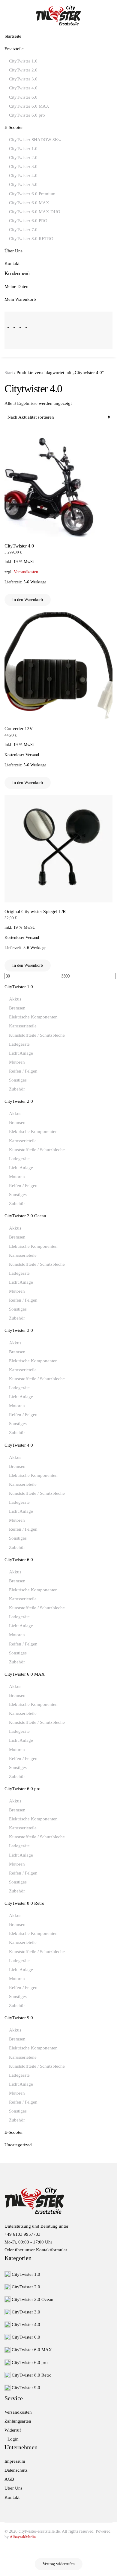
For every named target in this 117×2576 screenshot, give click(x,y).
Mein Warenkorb (20, 299)
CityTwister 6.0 (23, 97)
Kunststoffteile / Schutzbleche (37, 1035)
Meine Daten (16, 286)
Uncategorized (18, 2145)
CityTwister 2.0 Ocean (25, 1216)
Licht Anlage (21, 1053)
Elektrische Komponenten (33, 1017)
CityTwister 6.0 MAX (29, 106)
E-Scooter (14, 127)
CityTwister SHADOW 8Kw (35, 140)
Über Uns (13, 251)
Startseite (13, 36)
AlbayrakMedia (23, 2537)
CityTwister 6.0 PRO (28, 221)
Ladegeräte (19, 1044)
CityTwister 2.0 (23, 70)
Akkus (15, 999)
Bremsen (17, 1008)
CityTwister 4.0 (23, 88)
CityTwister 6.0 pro (27, 115)
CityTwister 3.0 (23, 79)
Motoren (17, 1062)
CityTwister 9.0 (19, 2018)
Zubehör (17, 1089)
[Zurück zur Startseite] (58, 15)
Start (9, 373)
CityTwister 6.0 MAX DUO (35, 212)
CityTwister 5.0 (23, 184)
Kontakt (12, 263)
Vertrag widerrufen (59, 2564)
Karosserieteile (23, 1026)
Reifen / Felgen (23, 1071)
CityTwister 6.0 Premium (32, 194)
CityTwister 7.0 (23, 230)
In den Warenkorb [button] (28, 600)
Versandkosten (26, 572)
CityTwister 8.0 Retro (24, 1903)
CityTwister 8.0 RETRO (31, 239)
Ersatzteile (14, 49)
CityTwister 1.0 (23, 61)
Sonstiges (18, 1080)
